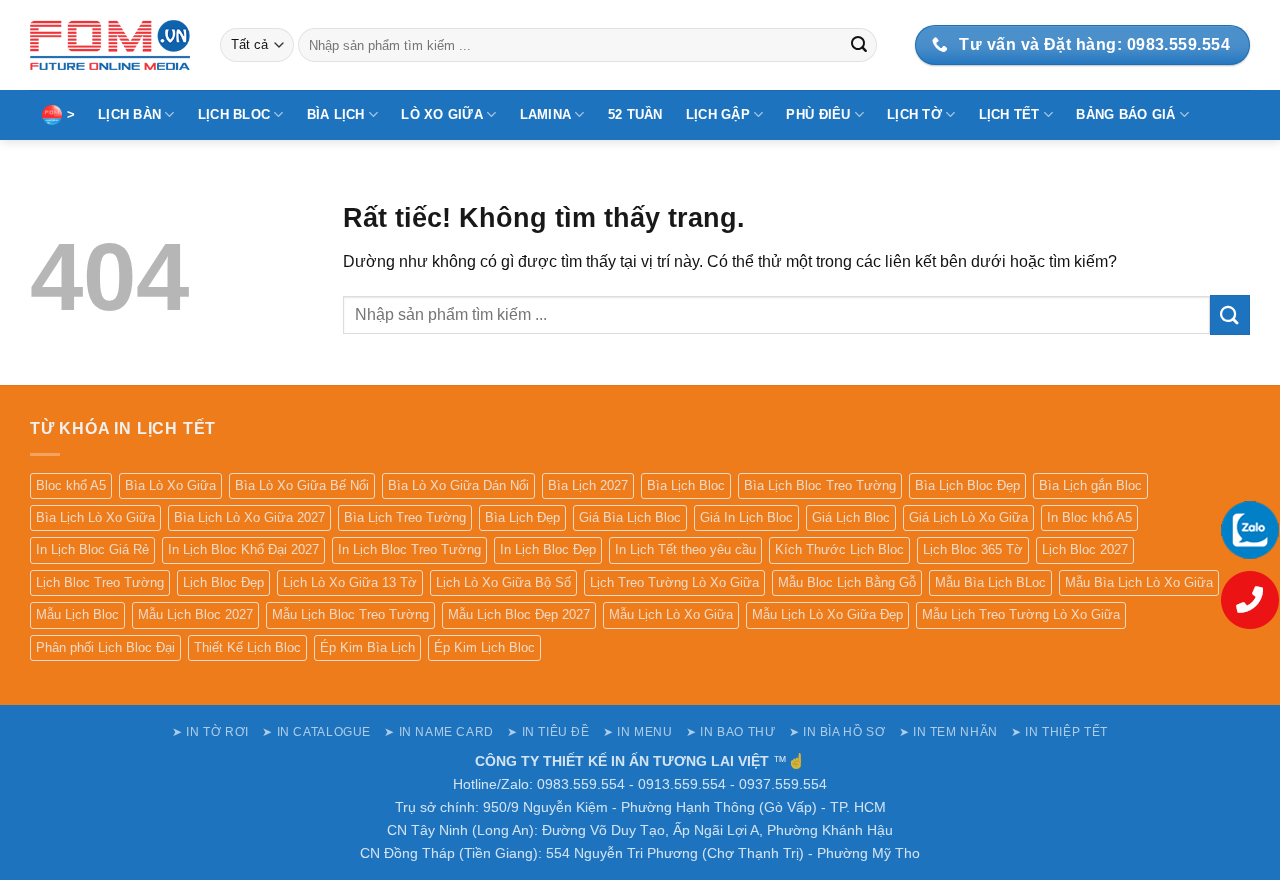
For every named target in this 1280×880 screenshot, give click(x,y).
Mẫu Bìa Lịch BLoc (990, 582)
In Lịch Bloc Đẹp (548, 549)
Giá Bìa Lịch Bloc (630, 517)
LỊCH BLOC (234, 114)
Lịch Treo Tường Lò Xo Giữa (674, 582)
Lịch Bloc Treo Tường (100, 582)
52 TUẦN (635, 114)
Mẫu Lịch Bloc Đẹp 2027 (519, 614)
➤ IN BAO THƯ (730, 732)
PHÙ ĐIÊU (818, 114)
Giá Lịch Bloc (851, 517)
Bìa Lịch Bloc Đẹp (967, 485)
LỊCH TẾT (1009, 114)
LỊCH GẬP (718, 114)
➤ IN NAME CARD (439, 732)
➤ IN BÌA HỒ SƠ (837, 732)
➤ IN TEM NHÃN (948, 732)
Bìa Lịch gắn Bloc (1090, 485)
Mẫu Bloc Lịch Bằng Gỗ (847, 582)
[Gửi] (859, 45)
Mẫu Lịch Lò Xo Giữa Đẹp (827, 614)
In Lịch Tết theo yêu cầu (685, 549)
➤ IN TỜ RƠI (210, 732)
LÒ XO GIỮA (442, 114)
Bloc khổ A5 (71, 485)
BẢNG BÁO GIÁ (1125, 114)
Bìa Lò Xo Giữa (170, 485)
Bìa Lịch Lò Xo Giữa (95, 517)
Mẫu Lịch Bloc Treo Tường (350, 614)
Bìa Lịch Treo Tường (405, 517)
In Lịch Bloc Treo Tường (409, 549)
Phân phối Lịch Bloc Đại (105, 647)
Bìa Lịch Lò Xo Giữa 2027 (249, 517)
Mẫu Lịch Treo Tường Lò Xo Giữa (1021, 614)
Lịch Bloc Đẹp (223, 582)
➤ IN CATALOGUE (316, 732)
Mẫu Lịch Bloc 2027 (195, 614)
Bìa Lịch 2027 (588, 485)
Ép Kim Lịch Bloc (484, 647)
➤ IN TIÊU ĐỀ (548, 732)
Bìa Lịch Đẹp (522, 517)
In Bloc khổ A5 (1089, 517)
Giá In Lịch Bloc (746, 517)
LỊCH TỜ (914, 114)
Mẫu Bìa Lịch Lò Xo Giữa (1139, 582)
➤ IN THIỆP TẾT (1059, 732)
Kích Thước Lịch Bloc (839, 549)
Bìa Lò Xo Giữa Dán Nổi (458, 485)
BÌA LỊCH (336, 114)
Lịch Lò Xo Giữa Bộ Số (503, 582)
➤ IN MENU (638, 732)
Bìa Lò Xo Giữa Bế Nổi (302, 485)
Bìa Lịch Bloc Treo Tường (820, 485)
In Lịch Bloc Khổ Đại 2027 (243, 549)
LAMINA (546, 114)
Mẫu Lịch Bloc (77, 614)
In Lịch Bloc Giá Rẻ (92, 549)
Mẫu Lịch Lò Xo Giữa (671, 614)
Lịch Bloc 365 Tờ (973, 549)
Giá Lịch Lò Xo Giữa (968, 517)
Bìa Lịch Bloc (686, 485)
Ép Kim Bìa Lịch (367, 647)
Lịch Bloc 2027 (1085, 549)
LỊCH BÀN (129, 114)
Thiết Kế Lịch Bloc (247, 647)
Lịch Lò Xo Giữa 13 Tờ (350, 582)
